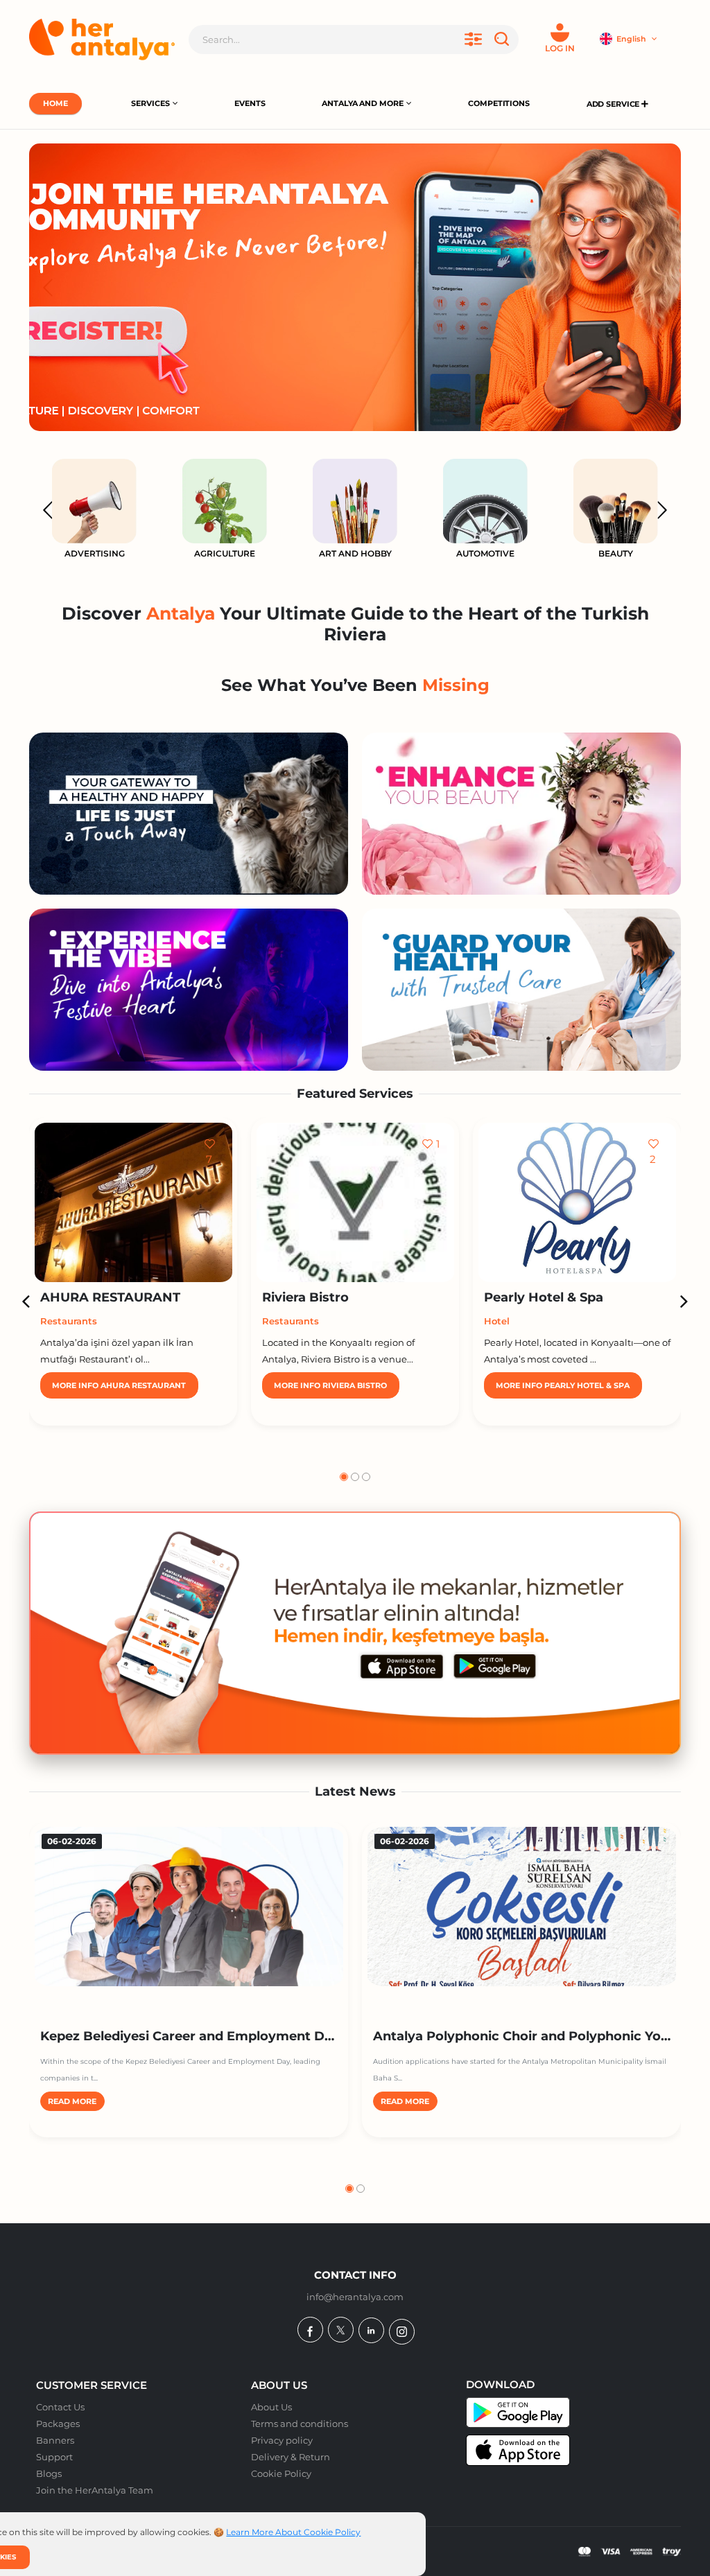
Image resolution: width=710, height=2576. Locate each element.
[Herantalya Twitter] (341, 2330)
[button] (344, 1477)
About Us (271, 2407)
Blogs (49, 2473)
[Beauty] (521, 814)
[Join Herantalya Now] (355, 287)
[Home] (102, 40)
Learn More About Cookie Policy (293, 2532)
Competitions (499, 103)
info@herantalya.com (355, 2297)
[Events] (189, 990)
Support (54, 2457)
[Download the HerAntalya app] (355, 1633)
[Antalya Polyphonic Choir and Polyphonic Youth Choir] (522, 1907)
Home (55, 103)
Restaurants (69, 1321)
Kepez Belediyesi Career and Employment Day (190, 2036)
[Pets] (189, 814)
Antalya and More (362, 103)
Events (250, 103)
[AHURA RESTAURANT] (133, 1202)
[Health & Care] (521, 990)
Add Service (614, 104)
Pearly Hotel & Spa (544, 1297)
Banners (55, 2440)
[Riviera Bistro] (355, 1202)
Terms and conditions (300, 2424)
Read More (72, 2102)
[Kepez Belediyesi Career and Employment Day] (189, 1907)
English (632, 39)
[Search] (504, 40)
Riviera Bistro (305, 1297)
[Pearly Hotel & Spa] (577, 1202)
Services (150, 103)
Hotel (497, 1321)
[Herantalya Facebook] (310, 2330)
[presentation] (48, 287)
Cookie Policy (281, 2473)
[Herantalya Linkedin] (371, 2330)
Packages (58, 2424)
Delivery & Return (291, 2457)
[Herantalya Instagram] (402, 2332)
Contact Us (60, 2407)
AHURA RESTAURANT (110, 1297)
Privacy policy (282, 2440)
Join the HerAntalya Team (95, 2490)
